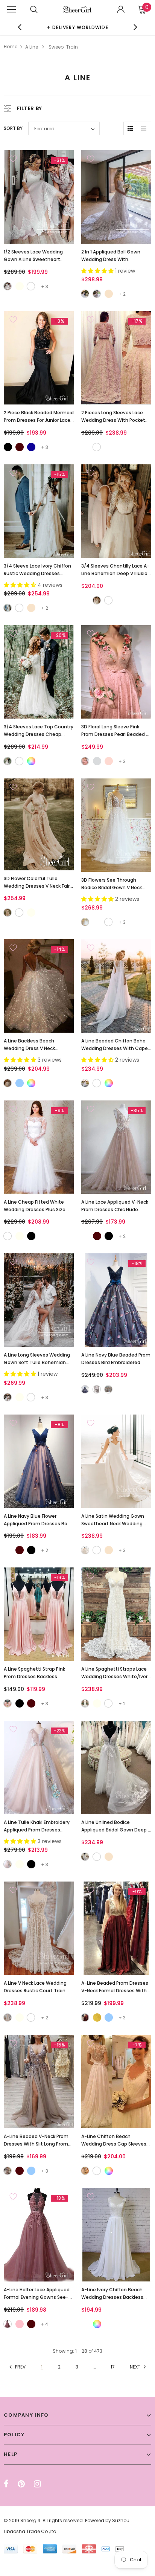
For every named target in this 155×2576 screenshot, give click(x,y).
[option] (77, 27)
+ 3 (45, 286)
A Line (32, 47)
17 (113, 2367)
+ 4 (44, 2324)
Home (11, 47)
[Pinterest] (21, 2484)
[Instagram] (37, 2484)
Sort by (13, 128)
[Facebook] (6, 2484)
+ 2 (122, 294)
